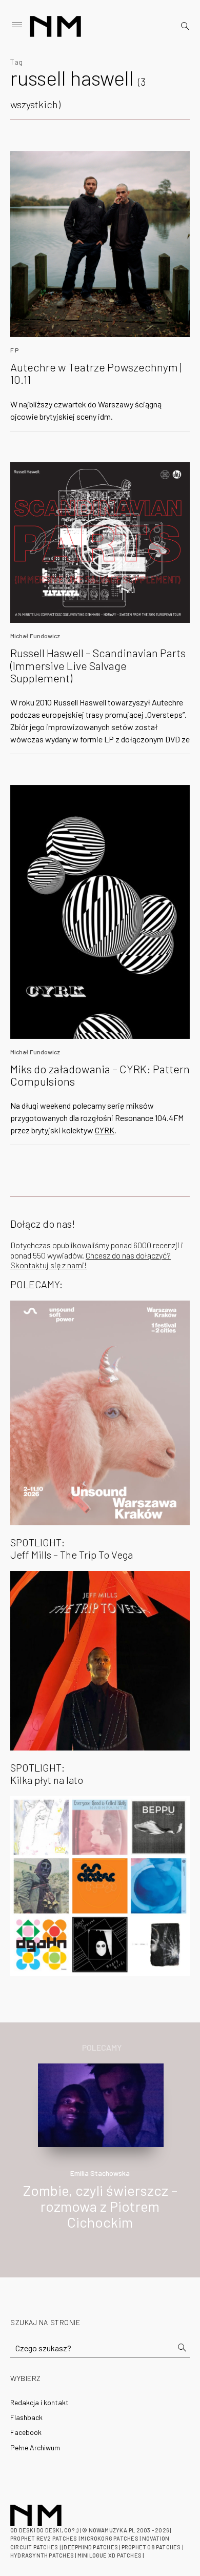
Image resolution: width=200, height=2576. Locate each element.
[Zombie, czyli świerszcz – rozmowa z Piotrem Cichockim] (101, 2104)
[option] (100, 2158)
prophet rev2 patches (44, 2538)
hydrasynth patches (42, 2555)
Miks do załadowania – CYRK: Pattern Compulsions (100, 1075)
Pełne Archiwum (35, 2447)
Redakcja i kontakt (39, 2402)
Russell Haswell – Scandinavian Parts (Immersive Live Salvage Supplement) (98, 665)
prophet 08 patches (151, 2547)
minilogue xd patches (109, 2555)
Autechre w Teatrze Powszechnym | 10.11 (96, 373)
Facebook (26, 2432)
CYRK (105, 1130)
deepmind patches (91, 2547)
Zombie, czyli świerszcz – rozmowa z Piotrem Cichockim (100, 2206)
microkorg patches (109, 2538)
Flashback (26, 2417)
